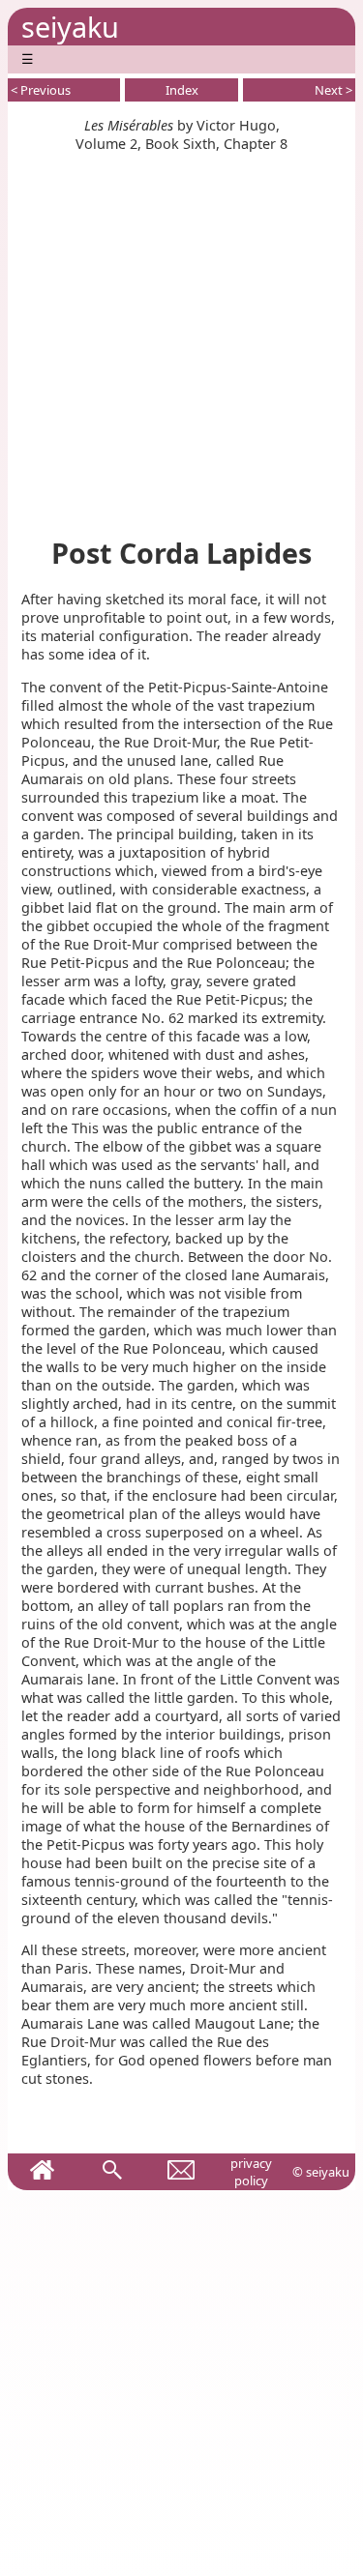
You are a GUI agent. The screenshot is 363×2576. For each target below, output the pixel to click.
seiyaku (70, 27)
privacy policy (251, 2172)
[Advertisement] (181, 334)
